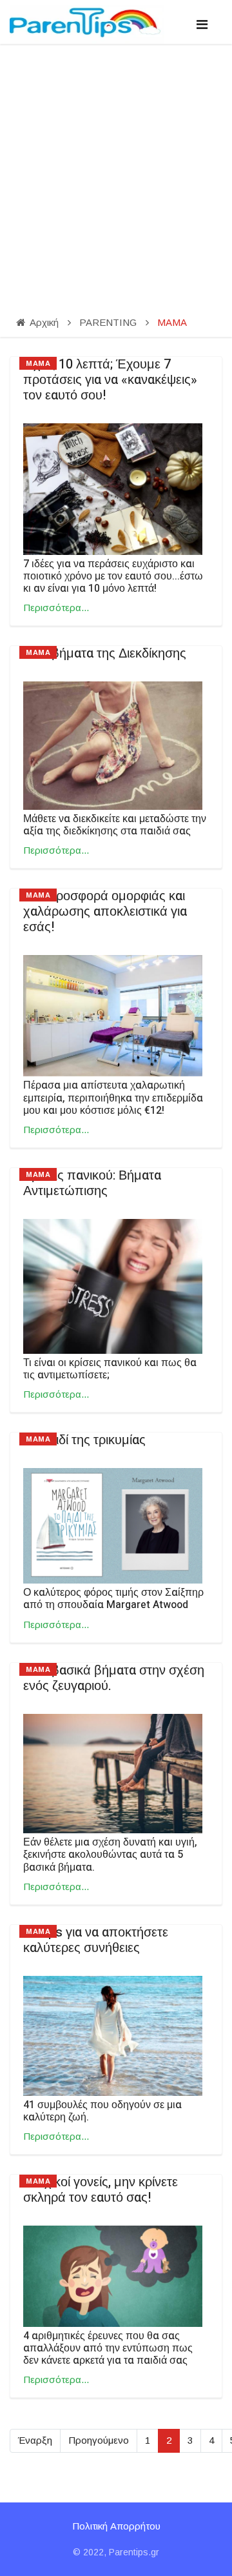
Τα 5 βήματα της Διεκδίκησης (105, 653)
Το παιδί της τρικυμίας (84, 1440)
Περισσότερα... (56, 608)
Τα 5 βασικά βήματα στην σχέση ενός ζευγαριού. (114, 1678)
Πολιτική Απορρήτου (116, 2526)
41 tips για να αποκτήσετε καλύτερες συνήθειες (96, 1940)
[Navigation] (202, 25)
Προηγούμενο (99, 2440)
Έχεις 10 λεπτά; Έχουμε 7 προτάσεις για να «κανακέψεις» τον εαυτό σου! (110, 380)
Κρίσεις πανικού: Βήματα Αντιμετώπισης (92, 1183)
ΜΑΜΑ (38, 363)
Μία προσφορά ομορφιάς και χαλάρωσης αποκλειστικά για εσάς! (105, 911)
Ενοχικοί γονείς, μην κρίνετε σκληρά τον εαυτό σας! (101, 2190)
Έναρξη (35, 2440)
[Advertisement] (116, 166)
